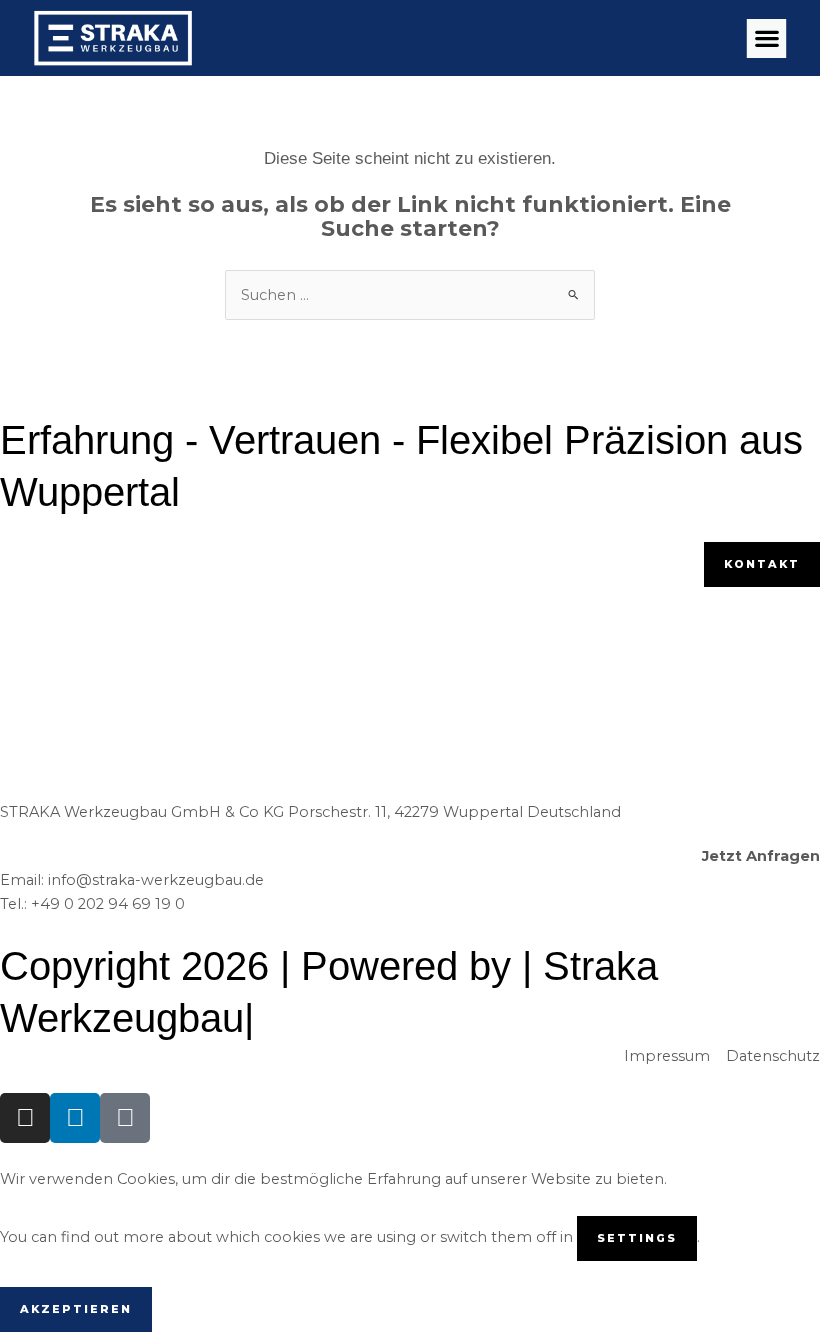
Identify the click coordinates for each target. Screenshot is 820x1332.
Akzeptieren (76, 1309)
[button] (766, 38)
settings (637, 1238)
